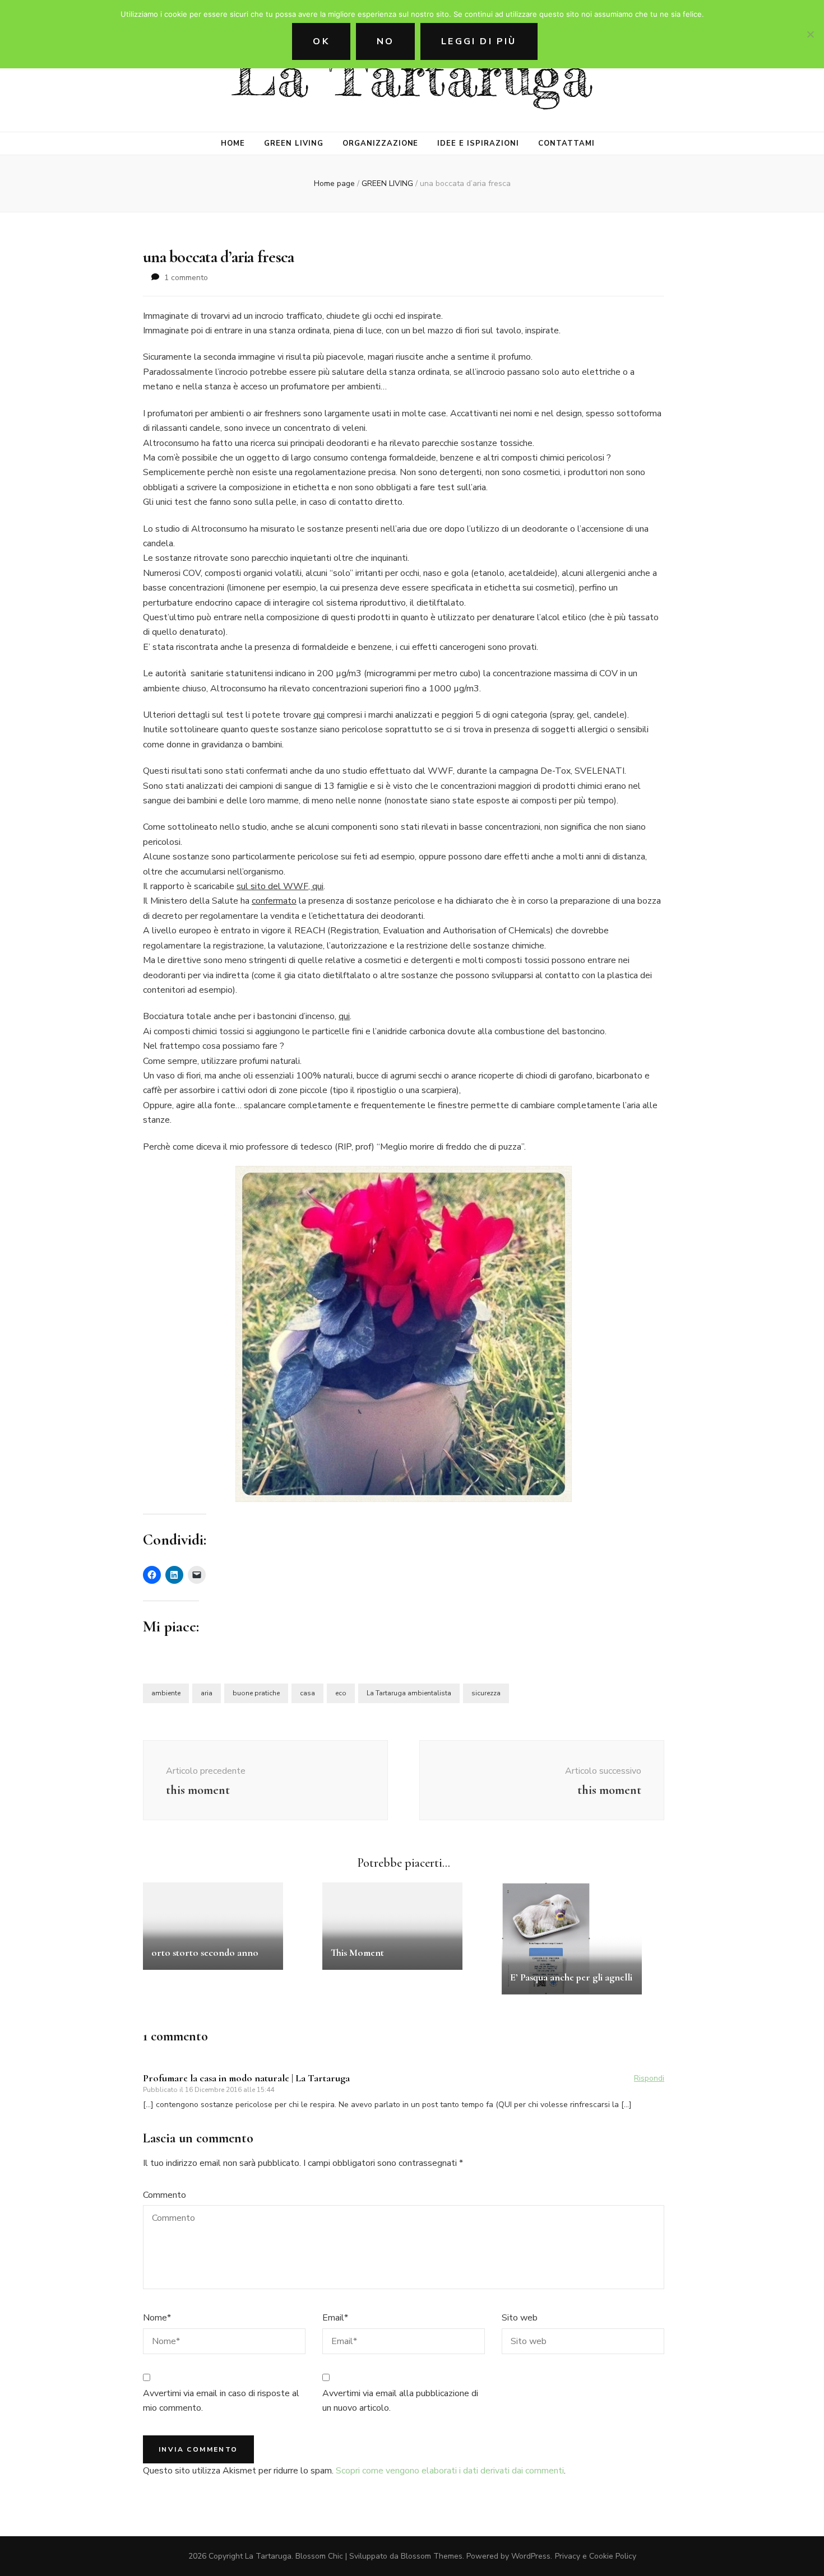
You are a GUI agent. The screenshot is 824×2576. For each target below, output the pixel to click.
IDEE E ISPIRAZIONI (478, 143)
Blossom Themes (432, 2556)
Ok (321, 41)
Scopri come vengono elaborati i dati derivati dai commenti (450, 2471)
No (385, 41)
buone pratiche (256, 1693)
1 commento (186, 278)
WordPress (531, 2556)
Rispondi (649, 2078)
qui (319, 715)
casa (307, 1693)
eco (341, 1693)
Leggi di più (479, 41)
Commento (165, 2195)
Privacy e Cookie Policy (596, 2556)
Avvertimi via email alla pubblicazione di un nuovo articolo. (400, 2401)
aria (207, 1693)
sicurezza (486, 1693)
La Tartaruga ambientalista (409, 1693)
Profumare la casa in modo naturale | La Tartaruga (246, 2078)
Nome (157, 2318)
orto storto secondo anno (205, 1952)
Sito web (520, 2318)
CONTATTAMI (566, 143)
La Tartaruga (412, 75)
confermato (274, 901)
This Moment (357, 1952)
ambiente (166, 1693)
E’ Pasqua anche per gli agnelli (571, 1977)
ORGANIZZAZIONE (381, 143)
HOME (233, 143)
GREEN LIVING (294, 143)
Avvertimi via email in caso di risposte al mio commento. (221, 2401)
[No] (810, 34)
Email (335, 2318)
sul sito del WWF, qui (280, 886)
